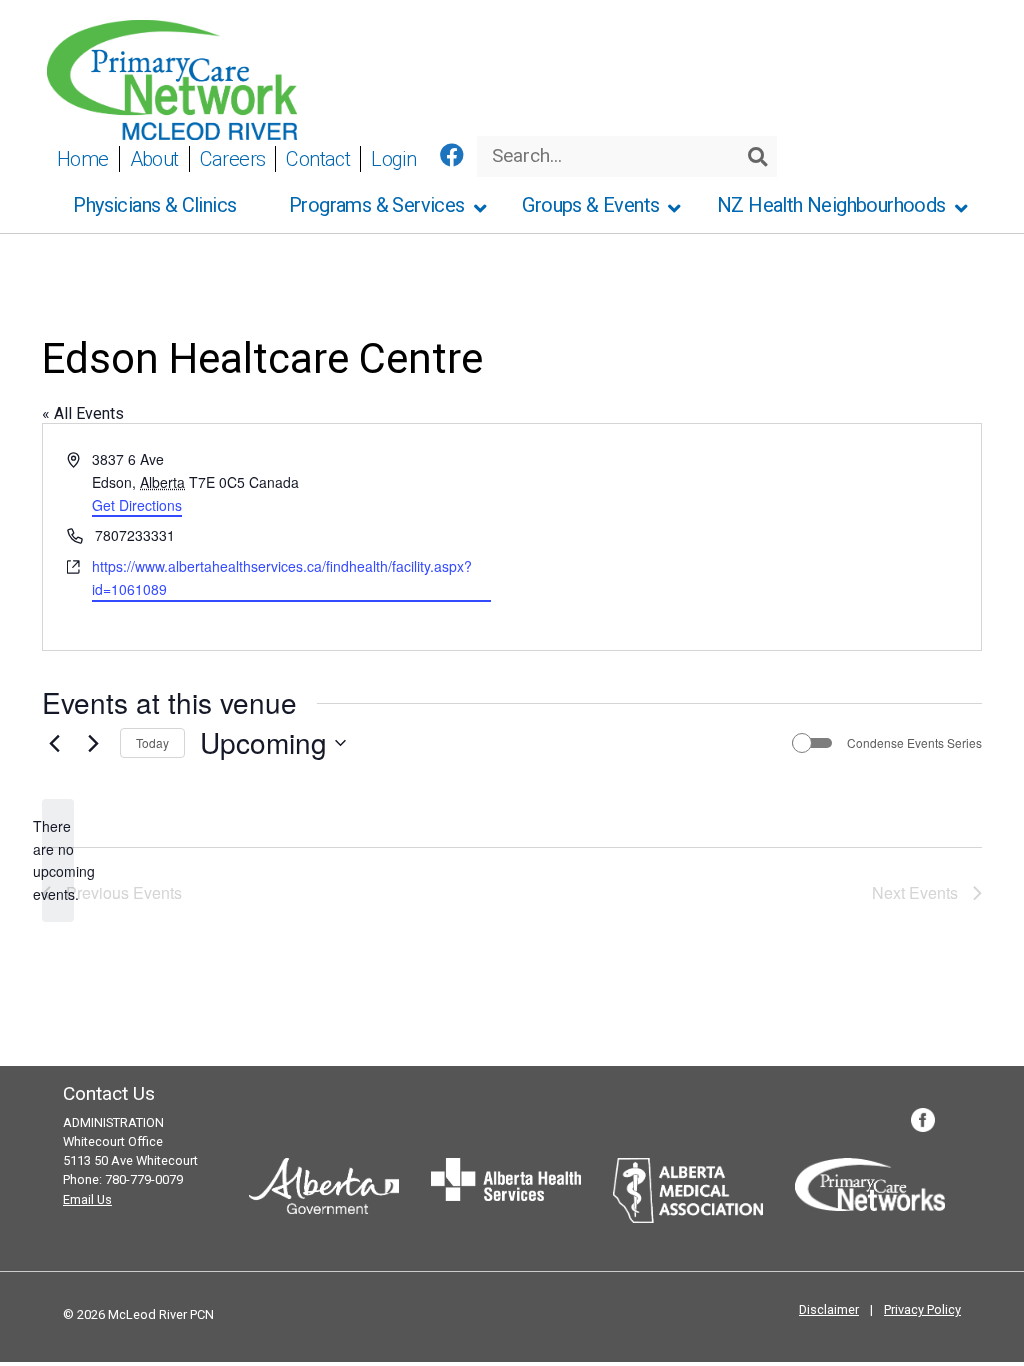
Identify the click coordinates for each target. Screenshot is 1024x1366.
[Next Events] (93, 743)
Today (152, 742)
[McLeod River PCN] (172, 78)
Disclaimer (829, 1309)
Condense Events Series (914, 743)
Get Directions (137, 505)
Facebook (923, 1120)
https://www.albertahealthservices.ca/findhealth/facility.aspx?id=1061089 (282, 577)
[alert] (58, 860)
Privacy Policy (922, 1309)
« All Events (83, 413)
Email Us (87, 1199)
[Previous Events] (54, 743)
